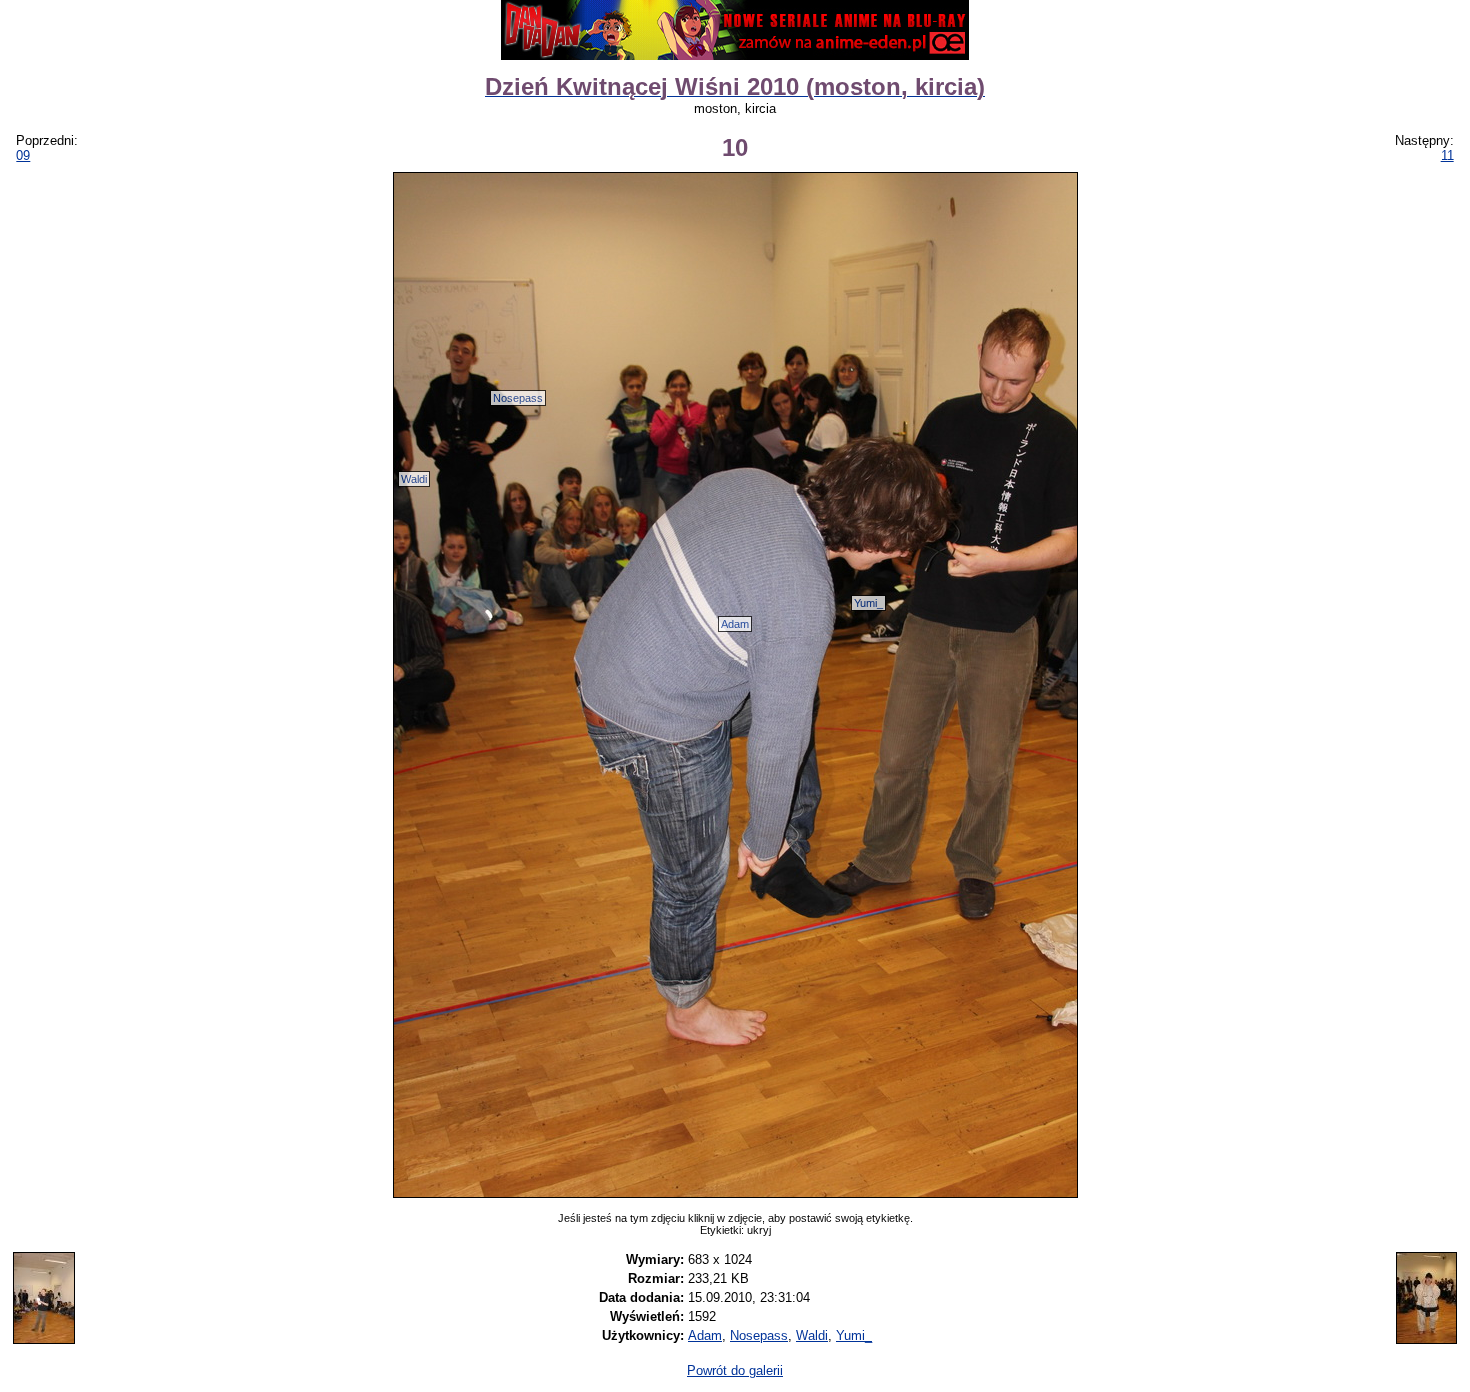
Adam (735, 624)
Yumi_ (868, 603)
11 (1447, 155)
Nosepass (518, 398)
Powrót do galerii (735, 1370)
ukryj (759, 1230)
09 (23, 155)
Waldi (414, 479)
